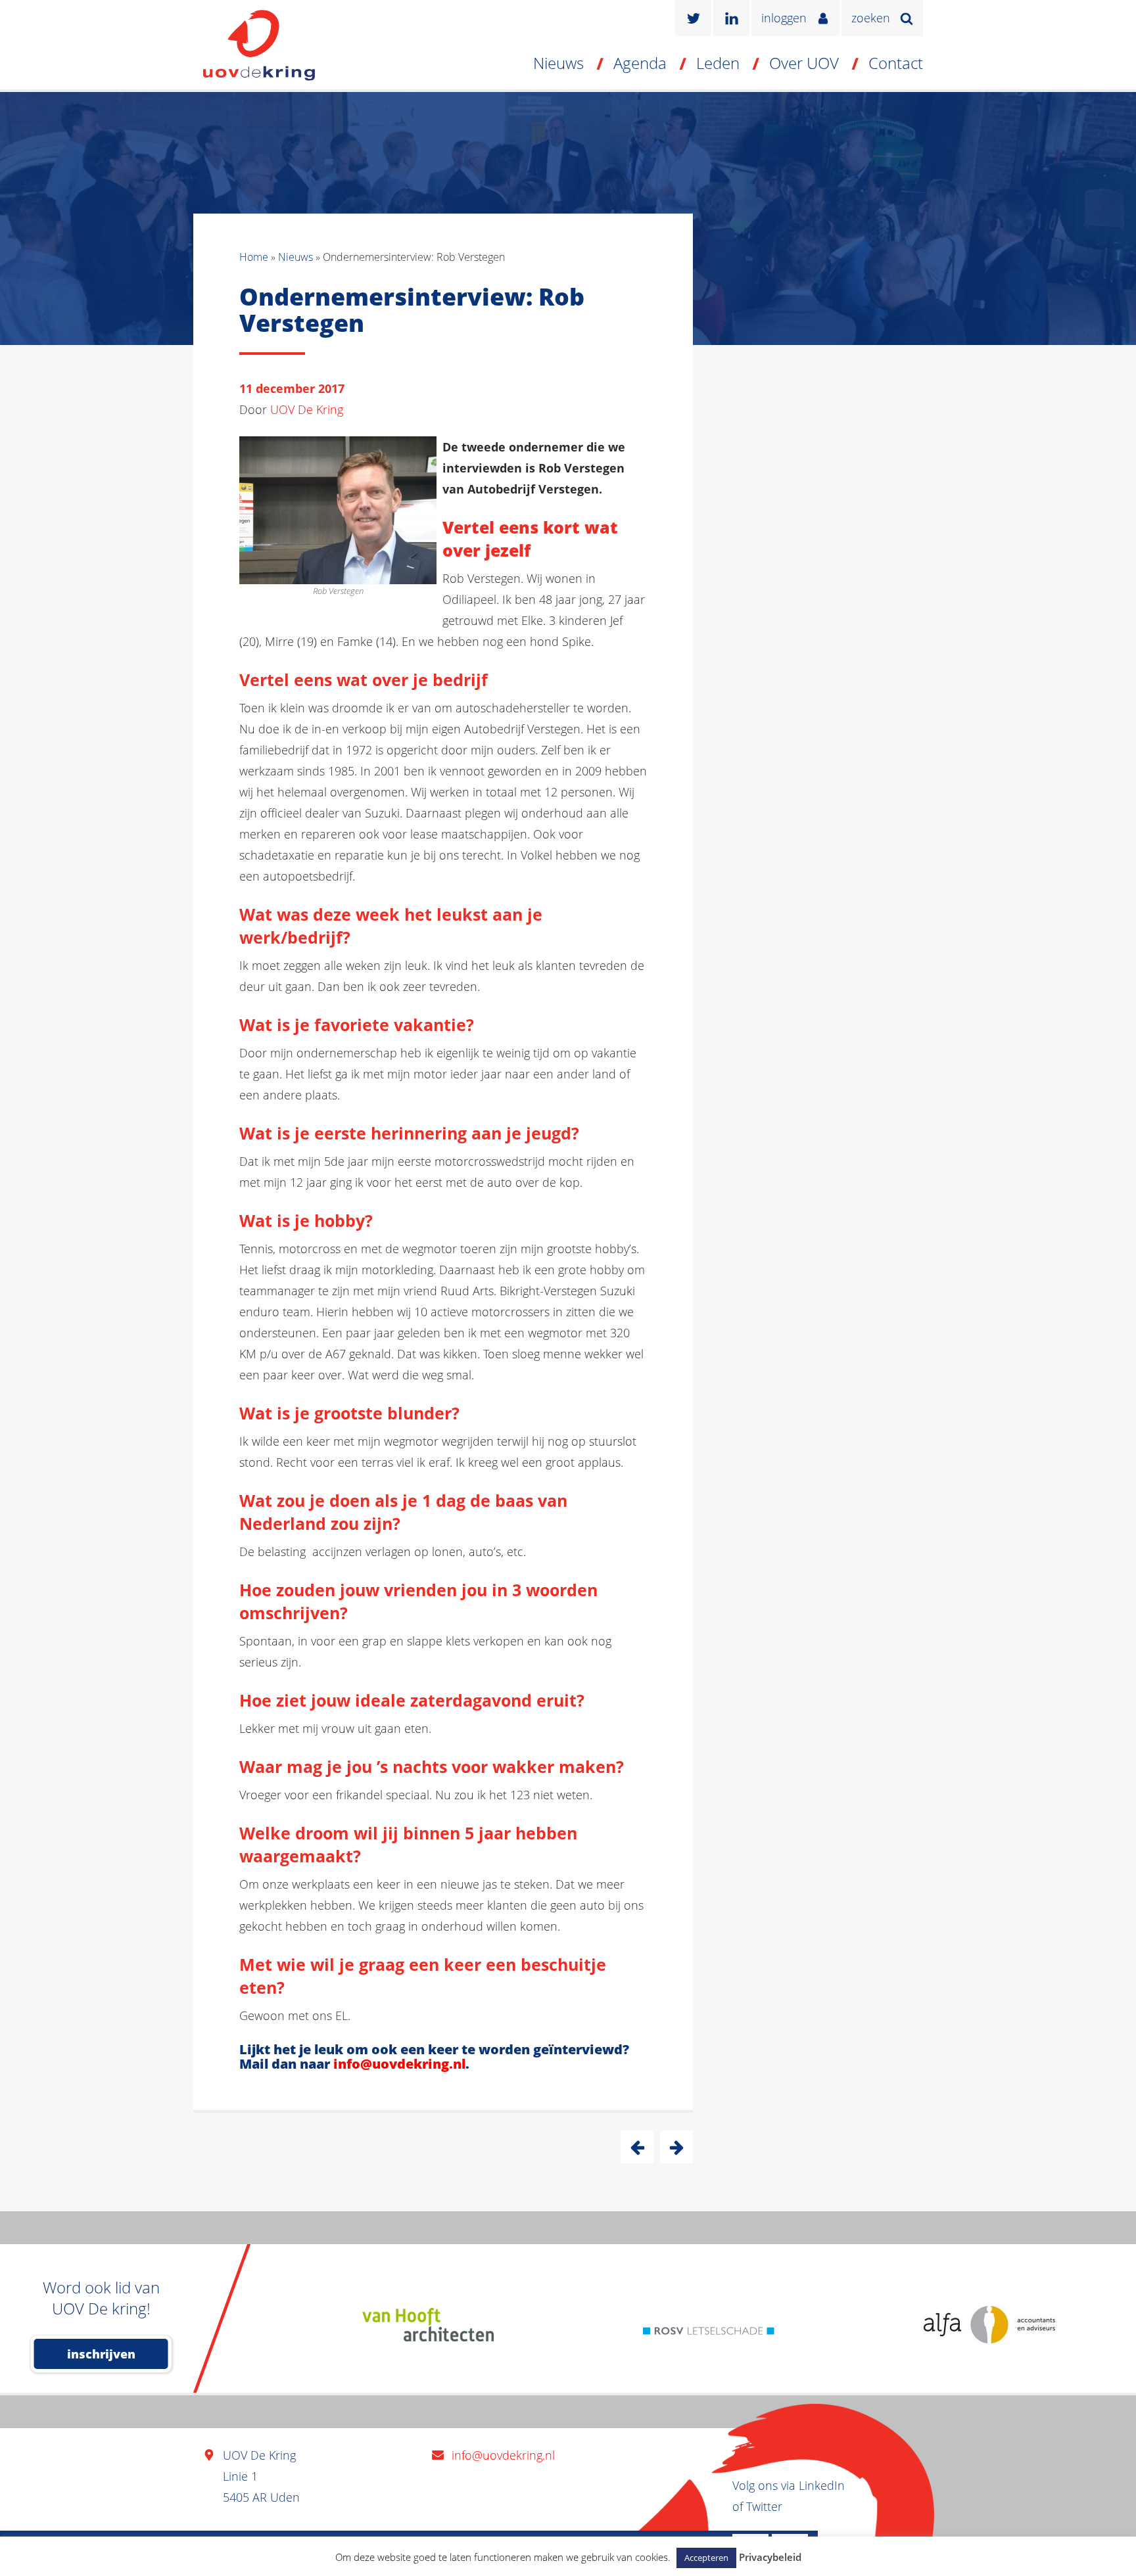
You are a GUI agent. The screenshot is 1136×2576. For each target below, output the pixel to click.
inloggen (784, 18)
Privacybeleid (770, 2557)
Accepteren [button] (706, 2558)
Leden (718, 63)
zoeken (871, 18)
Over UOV (804, 63)
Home (254, 257)
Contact (896, 63)
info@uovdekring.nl (399, 2064)
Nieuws (558, 63)
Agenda (640, 63)
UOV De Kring (307, 409)
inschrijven (101, 2354)
